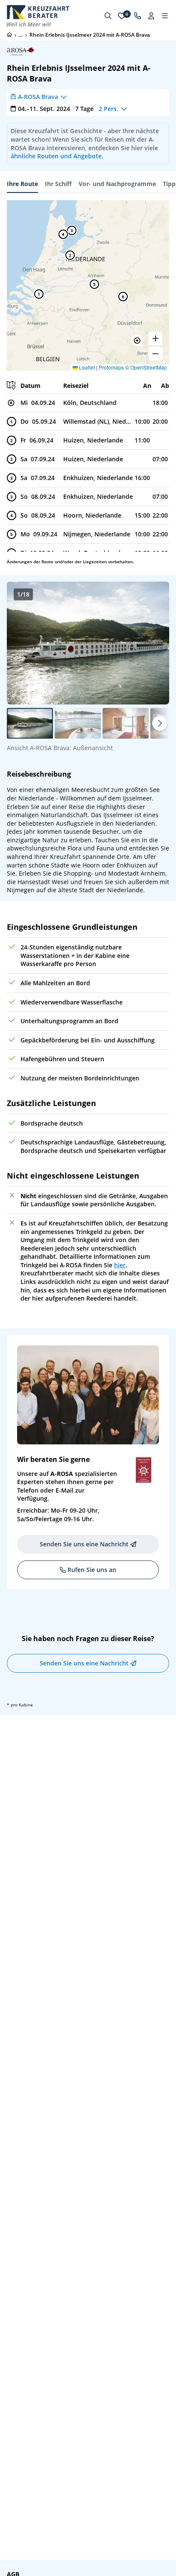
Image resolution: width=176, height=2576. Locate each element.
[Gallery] (88, 643)
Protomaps (111, 367)
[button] (137, 341)
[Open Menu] (165, 16)
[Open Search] (108, 16)
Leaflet (86, 367)
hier (120, 1265)
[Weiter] (160, 723)
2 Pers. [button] (109, 109)
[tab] (22, 184)
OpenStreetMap (149, 367)
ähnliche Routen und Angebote (56, 156)
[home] (9, 35)
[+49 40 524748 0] (138, 16)
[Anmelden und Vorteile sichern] (151, 16)
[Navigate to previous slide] (22, 643)
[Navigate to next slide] (154, 643)
